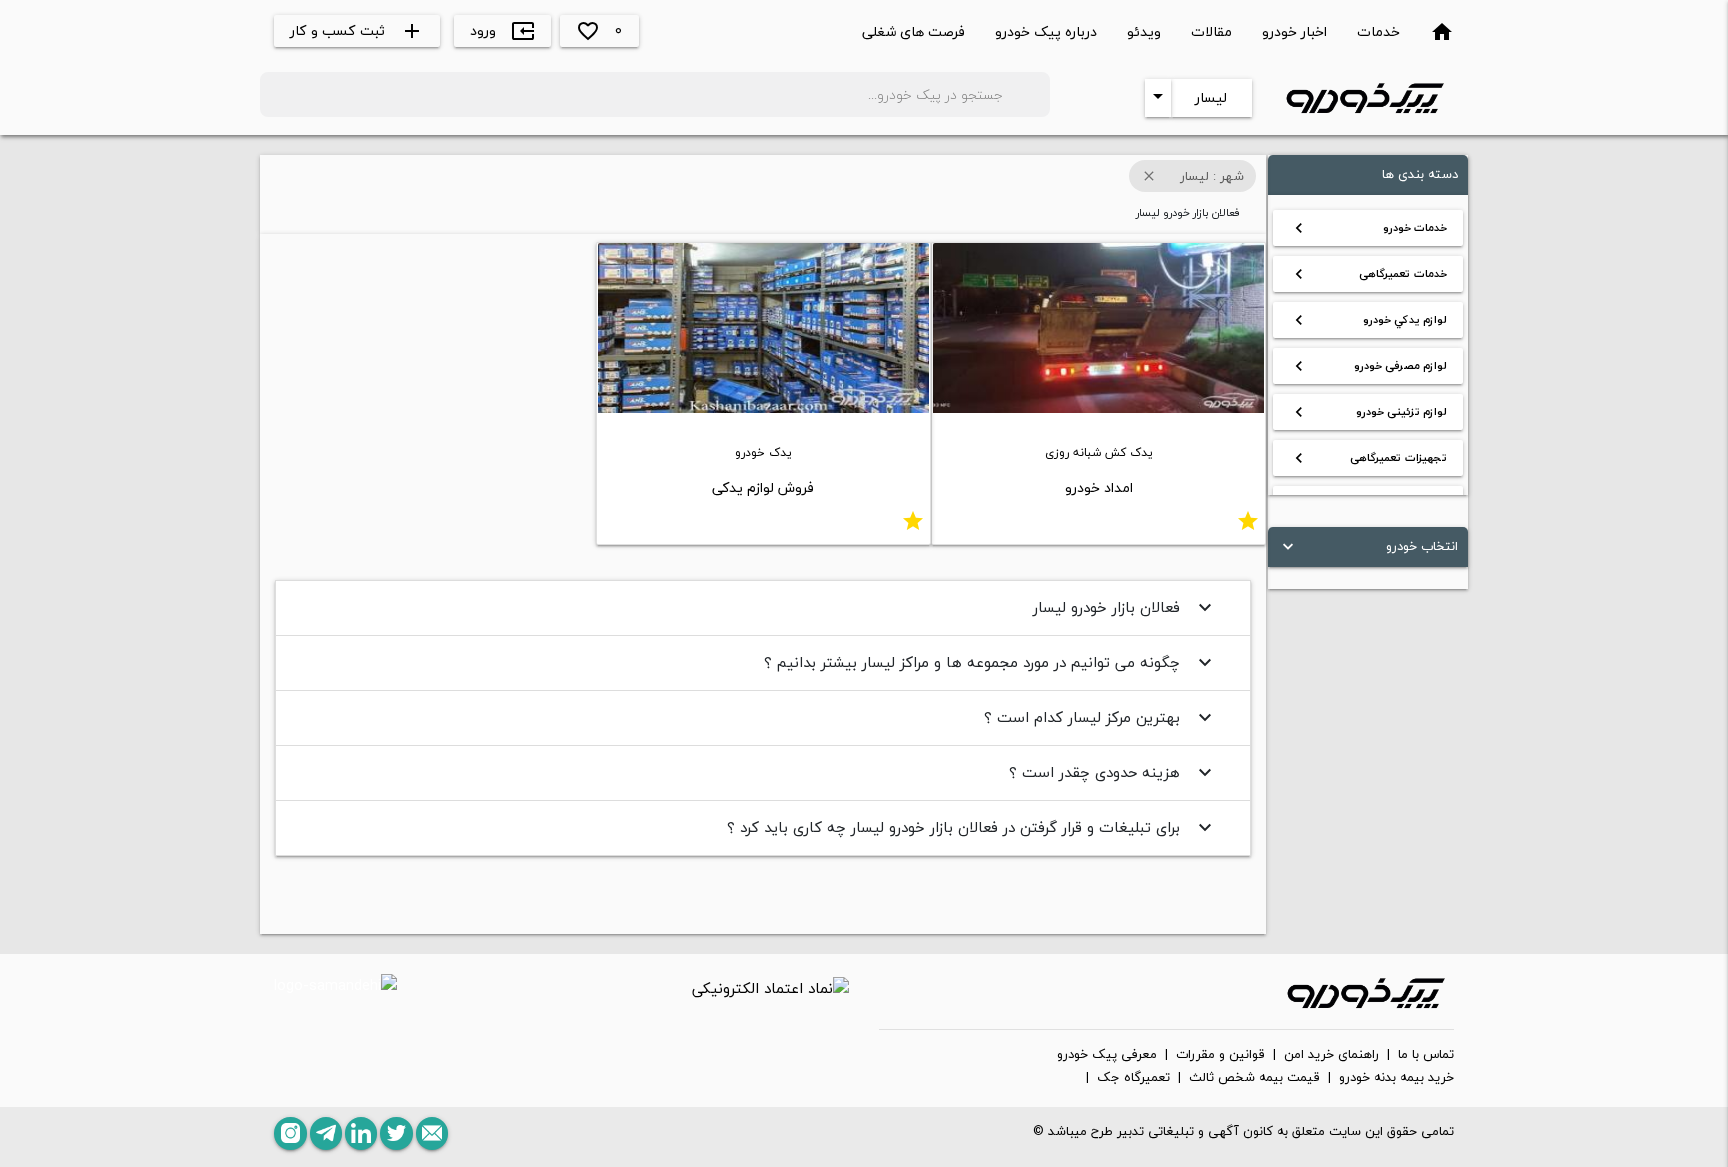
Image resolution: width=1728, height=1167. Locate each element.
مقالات (1211, 31)
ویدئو (1144, 31)
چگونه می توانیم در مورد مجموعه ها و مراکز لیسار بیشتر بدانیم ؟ (990, 662)
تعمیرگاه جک (1133, 1078)
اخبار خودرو (1294, 31)
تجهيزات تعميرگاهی (1368, 458)
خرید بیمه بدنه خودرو (1396, 1078)
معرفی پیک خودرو (1107, 1055)
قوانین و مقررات (1220, 1055)
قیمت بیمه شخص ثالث (1254, 1078)
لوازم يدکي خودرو (1368, 320)
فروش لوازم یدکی (763, 487)
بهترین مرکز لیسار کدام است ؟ (1100, 717)
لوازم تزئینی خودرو (1368, 412)
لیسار (1211, 97)
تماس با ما (1426, 1055)
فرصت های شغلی (913, 31)
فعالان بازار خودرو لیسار (1125, 607)
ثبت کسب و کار (357, 30)
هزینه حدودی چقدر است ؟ (1113, 772)
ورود (502, 30)
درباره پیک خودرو (1046, 31)
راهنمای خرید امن (1331, 1055)
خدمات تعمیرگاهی (1368, 274)
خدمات (1378, 31)
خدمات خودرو (1368, 228)
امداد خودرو (1099, 487)
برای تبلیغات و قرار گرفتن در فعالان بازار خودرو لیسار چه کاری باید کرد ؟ (972, 827)
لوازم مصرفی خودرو (1368, 366)
